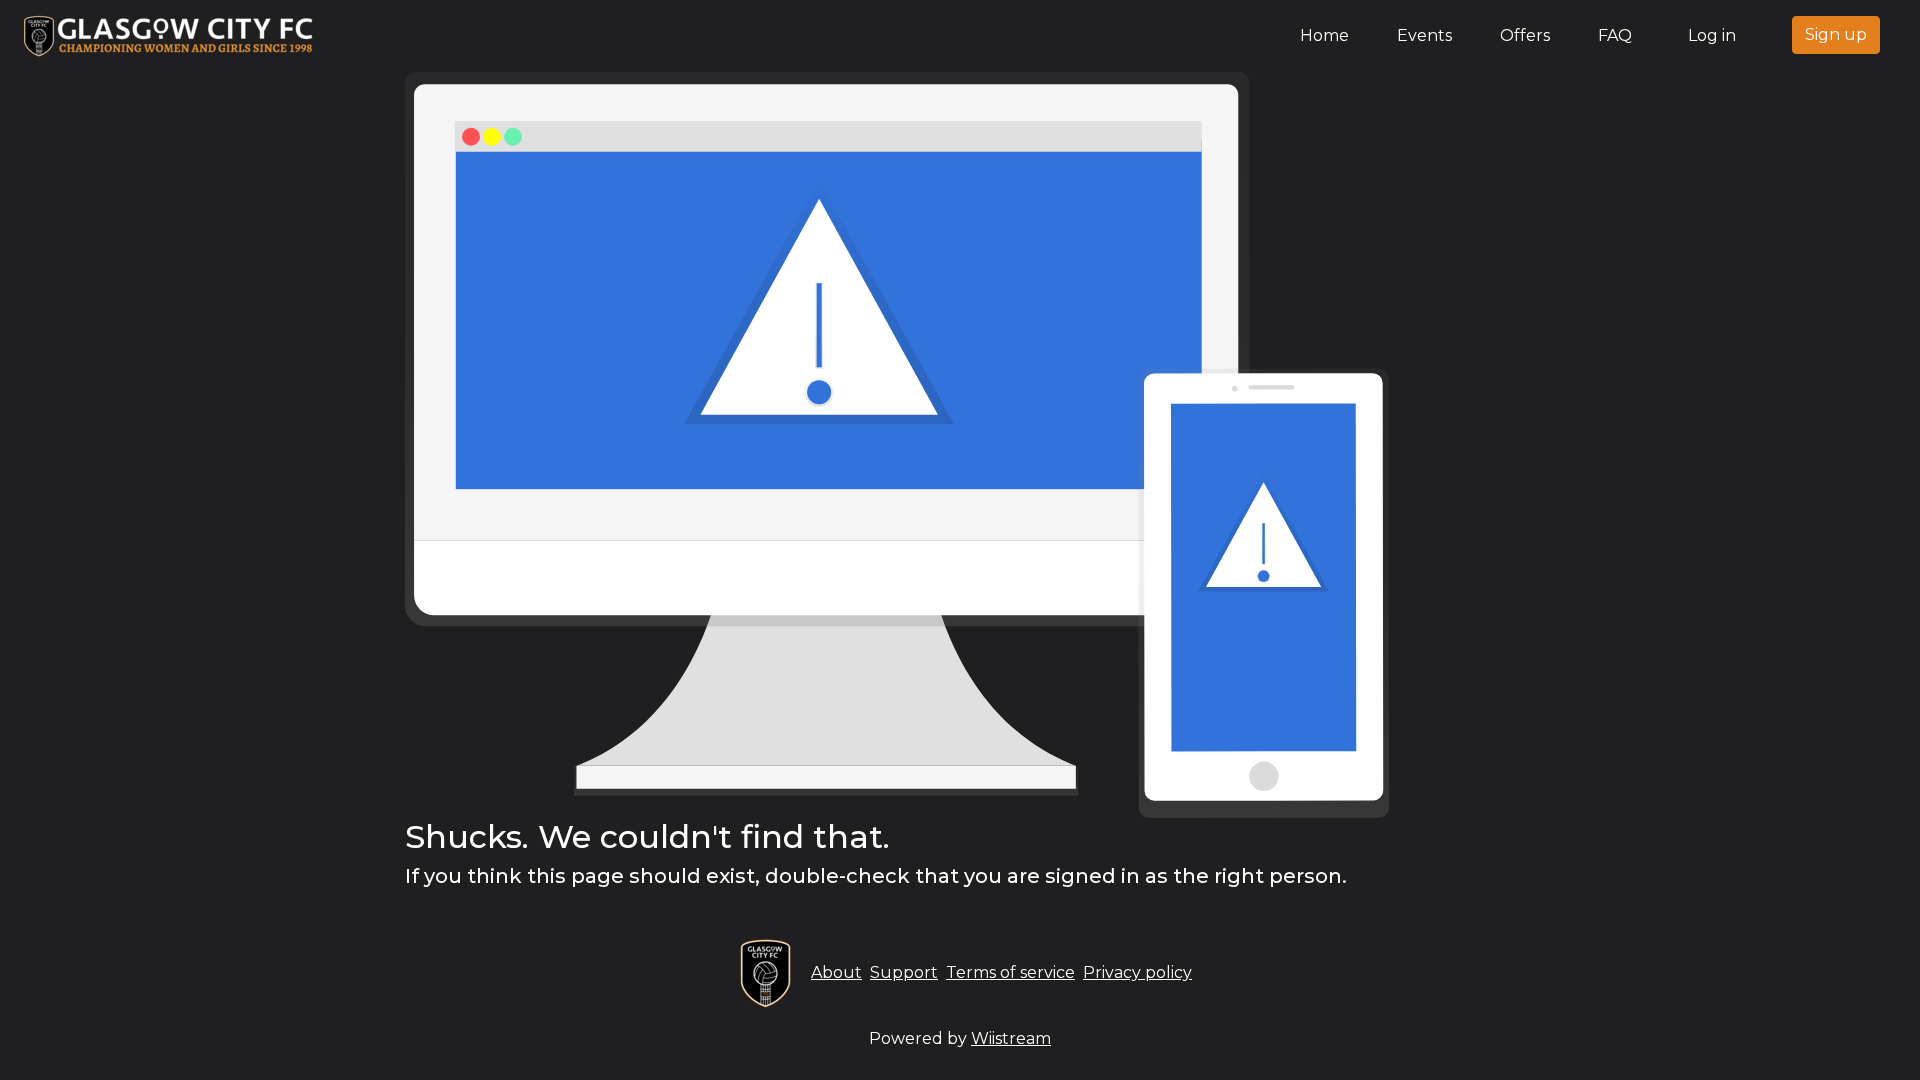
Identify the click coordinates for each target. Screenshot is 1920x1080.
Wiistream (1011, 1038)
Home (1328, 35)
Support (904, 972)
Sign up (1836, 34)
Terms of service (1010, 972)
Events (1424, 35)
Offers (1525, 35)
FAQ (1615, 35)
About (836, 972)
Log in (1712, 35)
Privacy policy (1137, 972)
